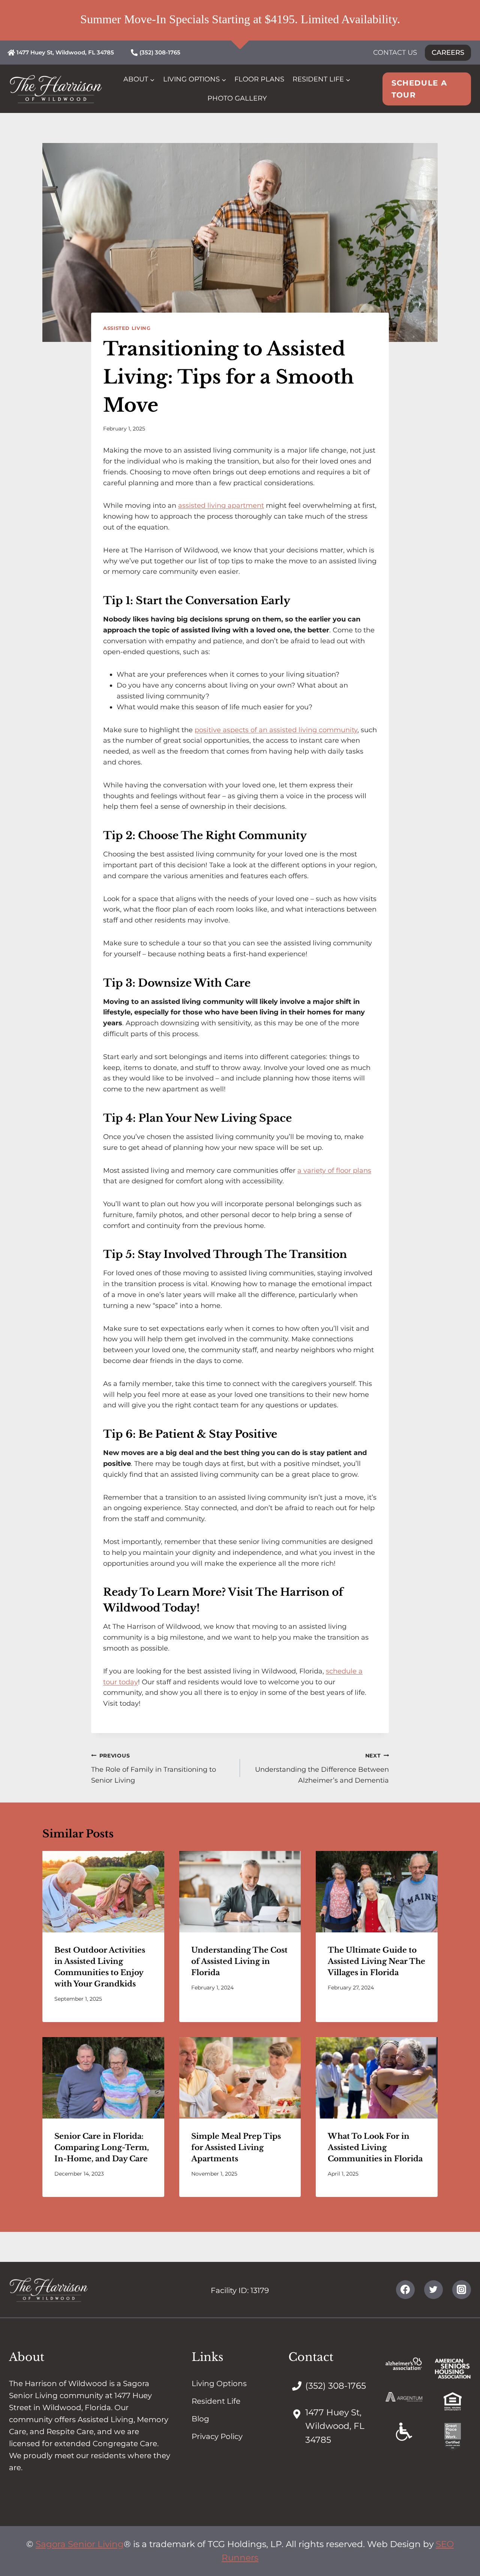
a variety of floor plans (334, 1171)
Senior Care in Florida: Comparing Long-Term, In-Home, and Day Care (102, 2147)
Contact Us (395, 53)
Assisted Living (127, 328)
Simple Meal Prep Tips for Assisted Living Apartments (236, 2147)
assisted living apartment (221, 506)
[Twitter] (433, 2290)
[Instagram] (462, 2290)
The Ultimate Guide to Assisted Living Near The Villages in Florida (376, 1961)
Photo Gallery (237, 98)
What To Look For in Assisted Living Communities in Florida (375, 2147)
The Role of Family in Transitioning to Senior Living (154, 1768)
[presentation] (103, 1891)
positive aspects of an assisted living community (276, 730)
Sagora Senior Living (80, 2544)
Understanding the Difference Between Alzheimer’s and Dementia (322, 1768)
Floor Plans (259, 79)
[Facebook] (405, 2290)
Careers (448, 53)
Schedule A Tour (419, 89)
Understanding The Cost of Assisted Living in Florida (239, 1961)
